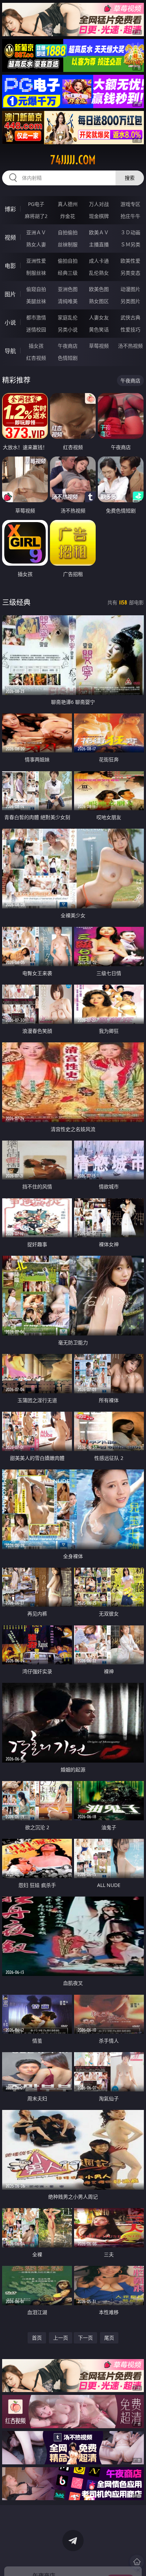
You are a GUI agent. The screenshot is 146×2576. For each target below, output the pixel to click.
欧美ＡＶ (99, 232)
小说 (10, 323)
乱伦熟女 (99, 273)
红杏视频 (36, 358)
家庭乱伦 (68, 317)
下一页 (85, 2338)
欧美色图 (99, 289)
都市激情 (36, 317)
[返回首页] (137, 2562)
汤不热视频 (130, 346)
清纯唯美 (68, 301)
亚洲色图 (68, 289)
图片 (10, 294)
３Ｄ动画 (130, 232)
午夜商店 (68, 346)
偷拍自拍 (68, 261)
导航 (10, 351)
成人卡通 (99, 261)
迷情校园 (36, 329)
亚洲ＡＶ (36, 232)
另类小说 (68, 329)
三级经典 (16, 602)
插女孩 (36, 346)
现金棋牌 (99, 216)
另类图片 (130, 301)
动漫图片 (130, 289)
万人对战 (99, 204)
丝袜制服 (68, 244)
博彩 (10, 209)
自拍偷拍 (68, 232)
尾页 (109, 2338)
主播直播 (99, 244)
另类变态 (130, 273)
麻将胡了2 (36, 216)
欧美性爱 (130, 261)
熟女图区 (99, 301)
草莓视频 (99, 346)
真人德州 (68, 204)
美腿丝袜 (36, 301)
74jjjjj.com (73, 160)
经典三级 (68, 273)
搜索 (130, 178)
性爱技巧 (130, 329)
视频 (10, 237)
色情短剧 (68, 358)
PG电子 (36, 204)
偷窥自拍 (36, 289)
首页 (37, 2338)
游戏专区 (130, 204)
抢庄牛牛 (130, 216)
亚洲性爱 (36, 261)
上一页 (61, 2338)
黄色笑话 (99, 329)
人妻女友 (99, 317)
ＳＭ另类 (130, 244)
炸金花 (68, 216)
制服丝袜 (36, 273)
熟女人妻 (36, 244)
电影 (10, 266)
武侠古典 (130, 317)
